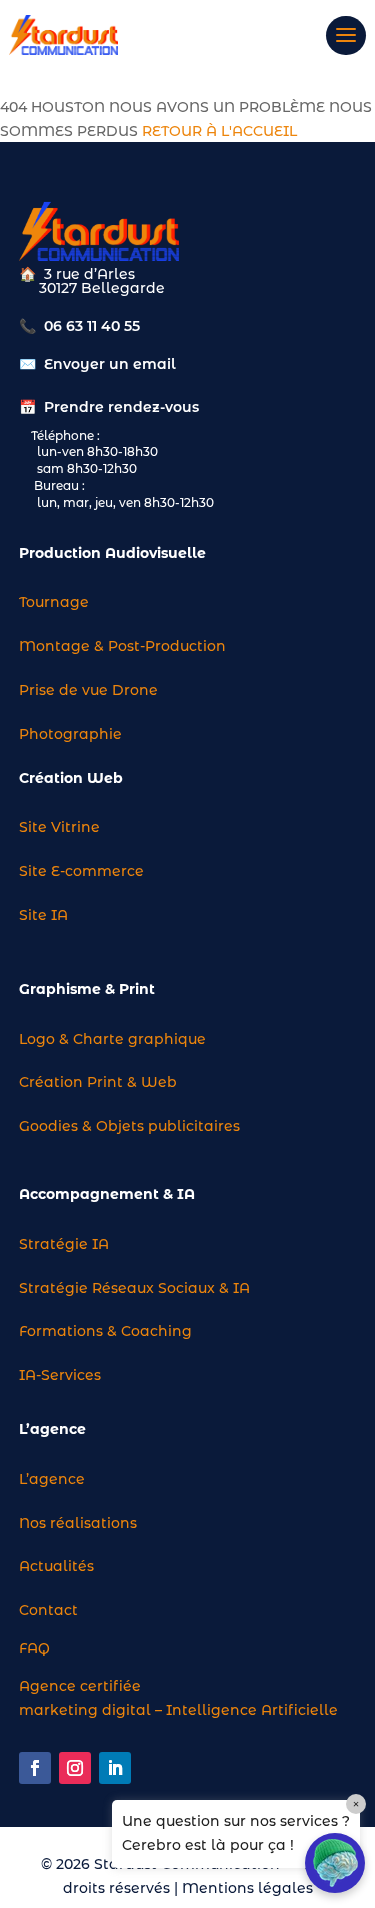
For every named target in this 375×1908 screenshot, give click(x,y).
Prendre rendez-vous (121, 407)
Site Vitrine (59, 827)
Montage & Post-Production (122, 646)
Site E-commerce (81, 871)
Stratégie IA (64, 1244)
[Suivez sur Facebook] (35, 1768)
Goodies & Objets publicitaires (129, 1126)
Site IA (43, 915)
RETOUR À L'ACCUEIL (219, 131)
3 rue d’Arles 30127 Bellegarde (92, 281)
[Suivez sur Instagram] (75, 1768)
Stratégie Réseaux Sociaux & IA (134, 1288)
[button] (335, 1863)
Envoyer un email (110, 364)
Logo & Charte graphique (112, 1039)
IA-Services (60, 1375)
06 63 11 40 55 (92, 326)
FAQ (34, 1648)
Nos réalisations (78, 1523)
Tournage (54, 602)
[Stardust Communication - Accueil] (63, 35)
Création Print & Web (98, 1082)
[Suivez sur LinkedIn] (115, 1768)
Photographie (70, 734)
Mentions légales (247, 1888)
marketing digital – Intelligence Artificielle (178, 1710)
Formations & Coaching (105, 1331)
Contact (48, 1610)
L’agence (52, 1479)
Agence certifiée (80, 1686)
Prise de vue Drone (88, 690)
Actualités (56, 1566)
